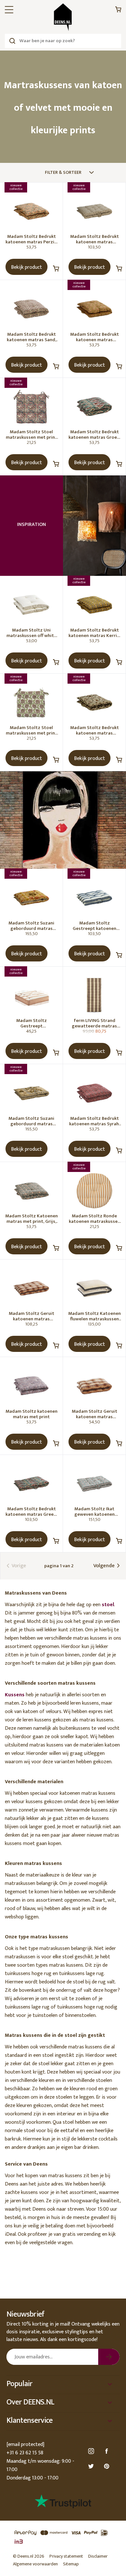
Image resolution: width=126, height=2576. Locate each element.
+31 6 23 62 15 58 (25, 2453)
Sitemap (71, 2564)
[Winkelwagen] (118, 11)
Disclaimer (98, 2556)
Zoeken (12, 41)
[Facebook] (108, 2451)
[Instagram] (92, 2451)
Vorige (18, 1566)
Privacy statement (66, 2556)
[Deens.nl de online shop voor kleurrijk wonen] (63, 17)
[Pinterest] (108, 2466)
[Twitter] (92, 2466)
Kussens (15, 1695)
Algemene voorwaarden (35, 2564)
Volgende (105, 1566)
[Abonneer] (109, 2357)
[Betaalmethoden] (63, 2537)
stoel (108, 1605)
